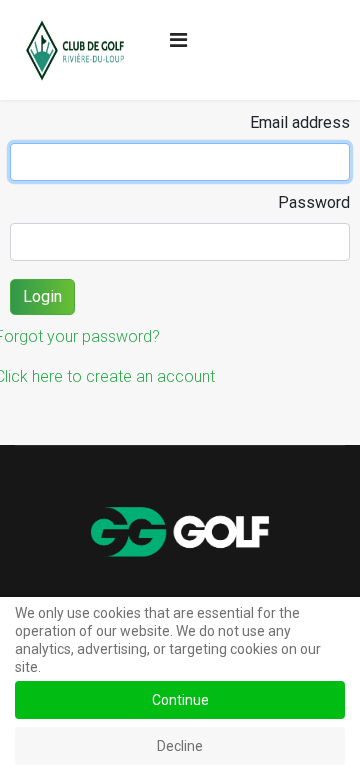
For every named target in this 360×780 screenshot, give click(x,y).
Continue (180, 700)
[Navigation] (178, 40)
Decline (180, 746)
